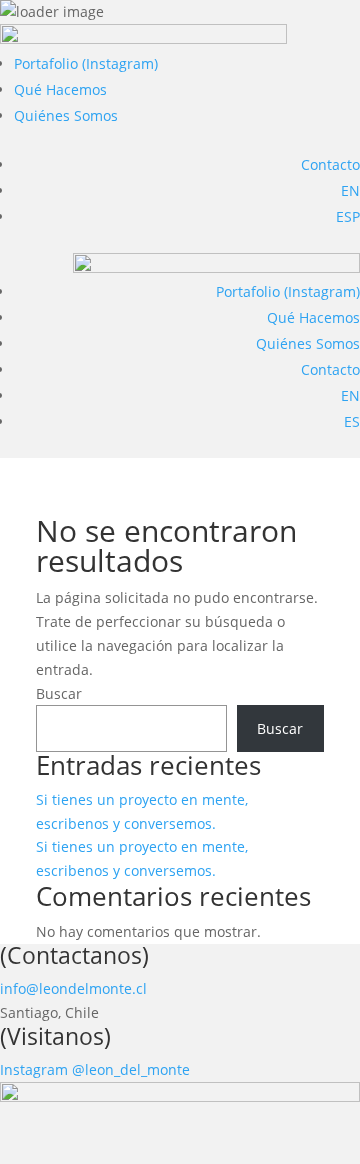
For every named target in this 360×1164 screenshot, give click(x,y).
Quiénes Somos (66, 115)
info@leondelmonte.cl (73, 988)
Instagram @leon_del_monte (95, 1069)
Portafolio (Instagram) (86, 63)
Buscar (59, 693)
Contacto (330, 164)
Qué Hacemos (60, 89)
